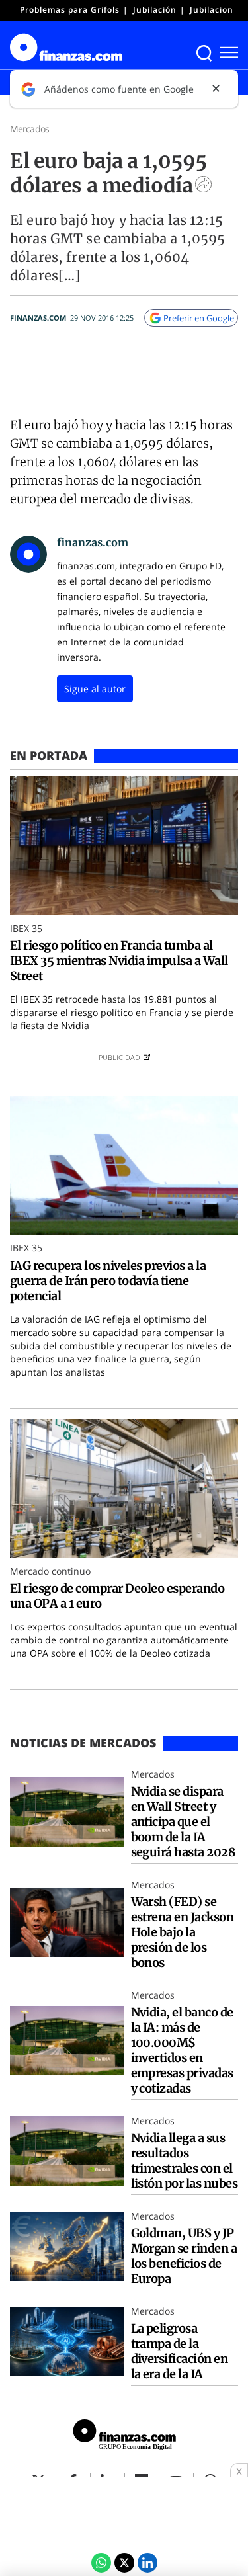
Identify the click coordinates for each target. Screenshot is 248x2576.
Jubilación (155, 10)
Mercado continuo (50, 1571)
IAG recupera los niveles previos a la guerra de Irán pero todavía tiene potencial (108, 1281)
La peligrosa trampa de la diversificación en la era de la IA (180, 2351)
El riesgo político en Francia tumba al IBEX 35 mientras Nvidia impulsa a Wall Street (119, 961)
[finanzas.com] (124, 2436)
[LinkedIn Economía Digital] (147, 2563)
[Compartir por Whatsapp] (101, 2563)
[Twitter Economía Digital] (124, 2563)
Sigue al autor (95, 689)
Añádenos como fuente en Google (119, 89)
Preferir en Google (199, 318)
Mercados (29, 129)
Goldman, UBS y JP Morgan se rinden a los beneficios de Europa (184, 2256)
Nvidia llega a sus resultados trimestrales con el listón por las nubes (185, 2161)
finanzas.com (38, 318)
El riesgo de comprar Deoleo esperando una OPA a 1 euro (117, 1596)
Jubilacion (212, 10)
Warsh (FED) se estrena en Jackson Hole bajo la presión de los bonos (183, 1932)
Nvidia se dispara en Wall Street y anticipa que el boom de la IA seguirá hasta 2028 (184, 1822)
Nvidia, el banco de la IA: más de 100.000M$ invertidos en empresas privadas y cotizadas (182, 2050)
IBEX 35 (26, 928)
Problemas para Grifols (70, 10)
